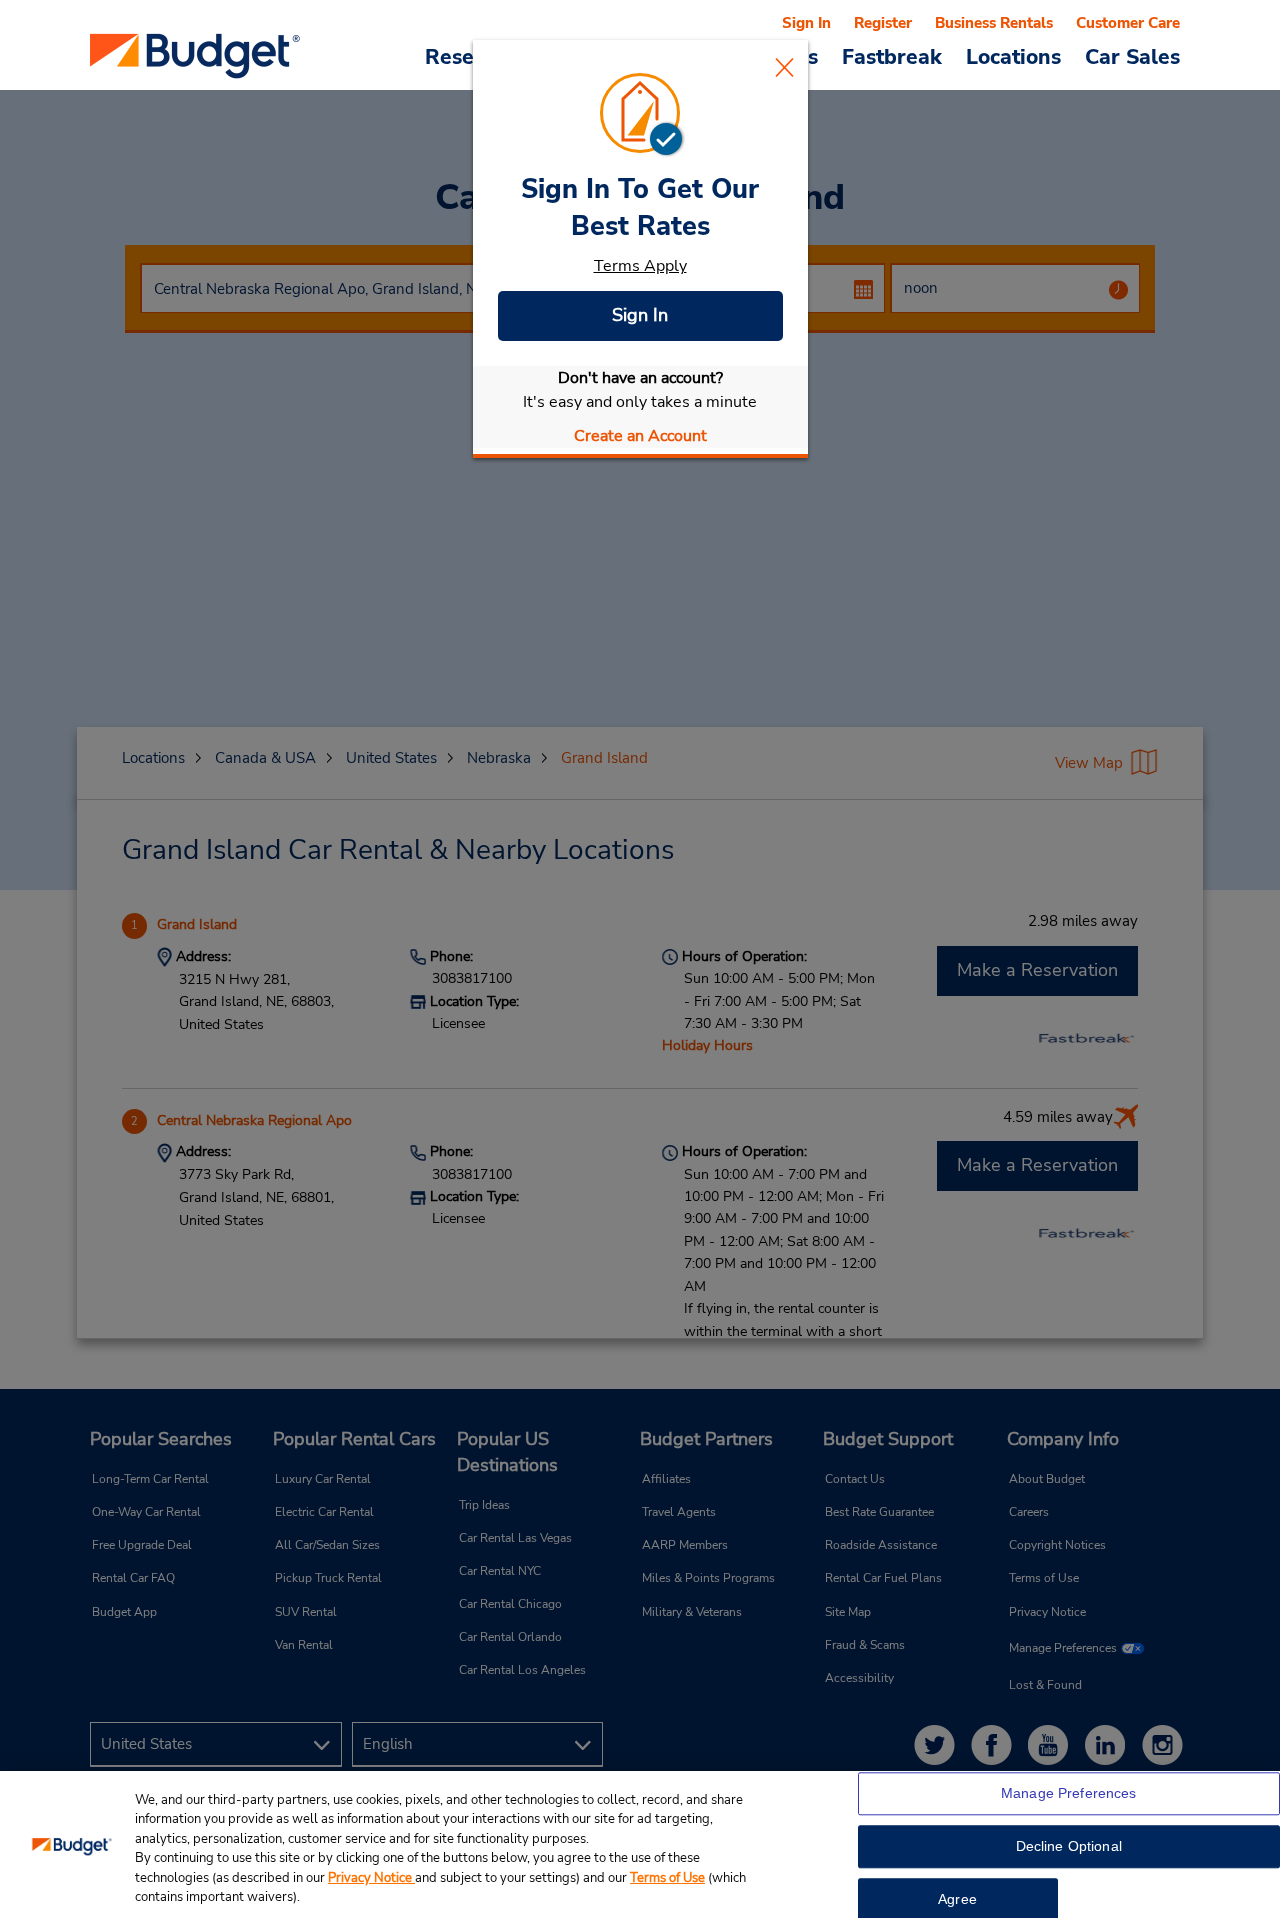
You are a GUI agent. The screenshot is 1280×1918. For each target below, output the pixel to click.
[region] (640, 1844)
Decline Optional (1069, 1847)
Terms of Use (667, 1878)
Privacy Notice (371, 1878)
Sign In (640, 315)
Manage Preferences (1069, 1794)
